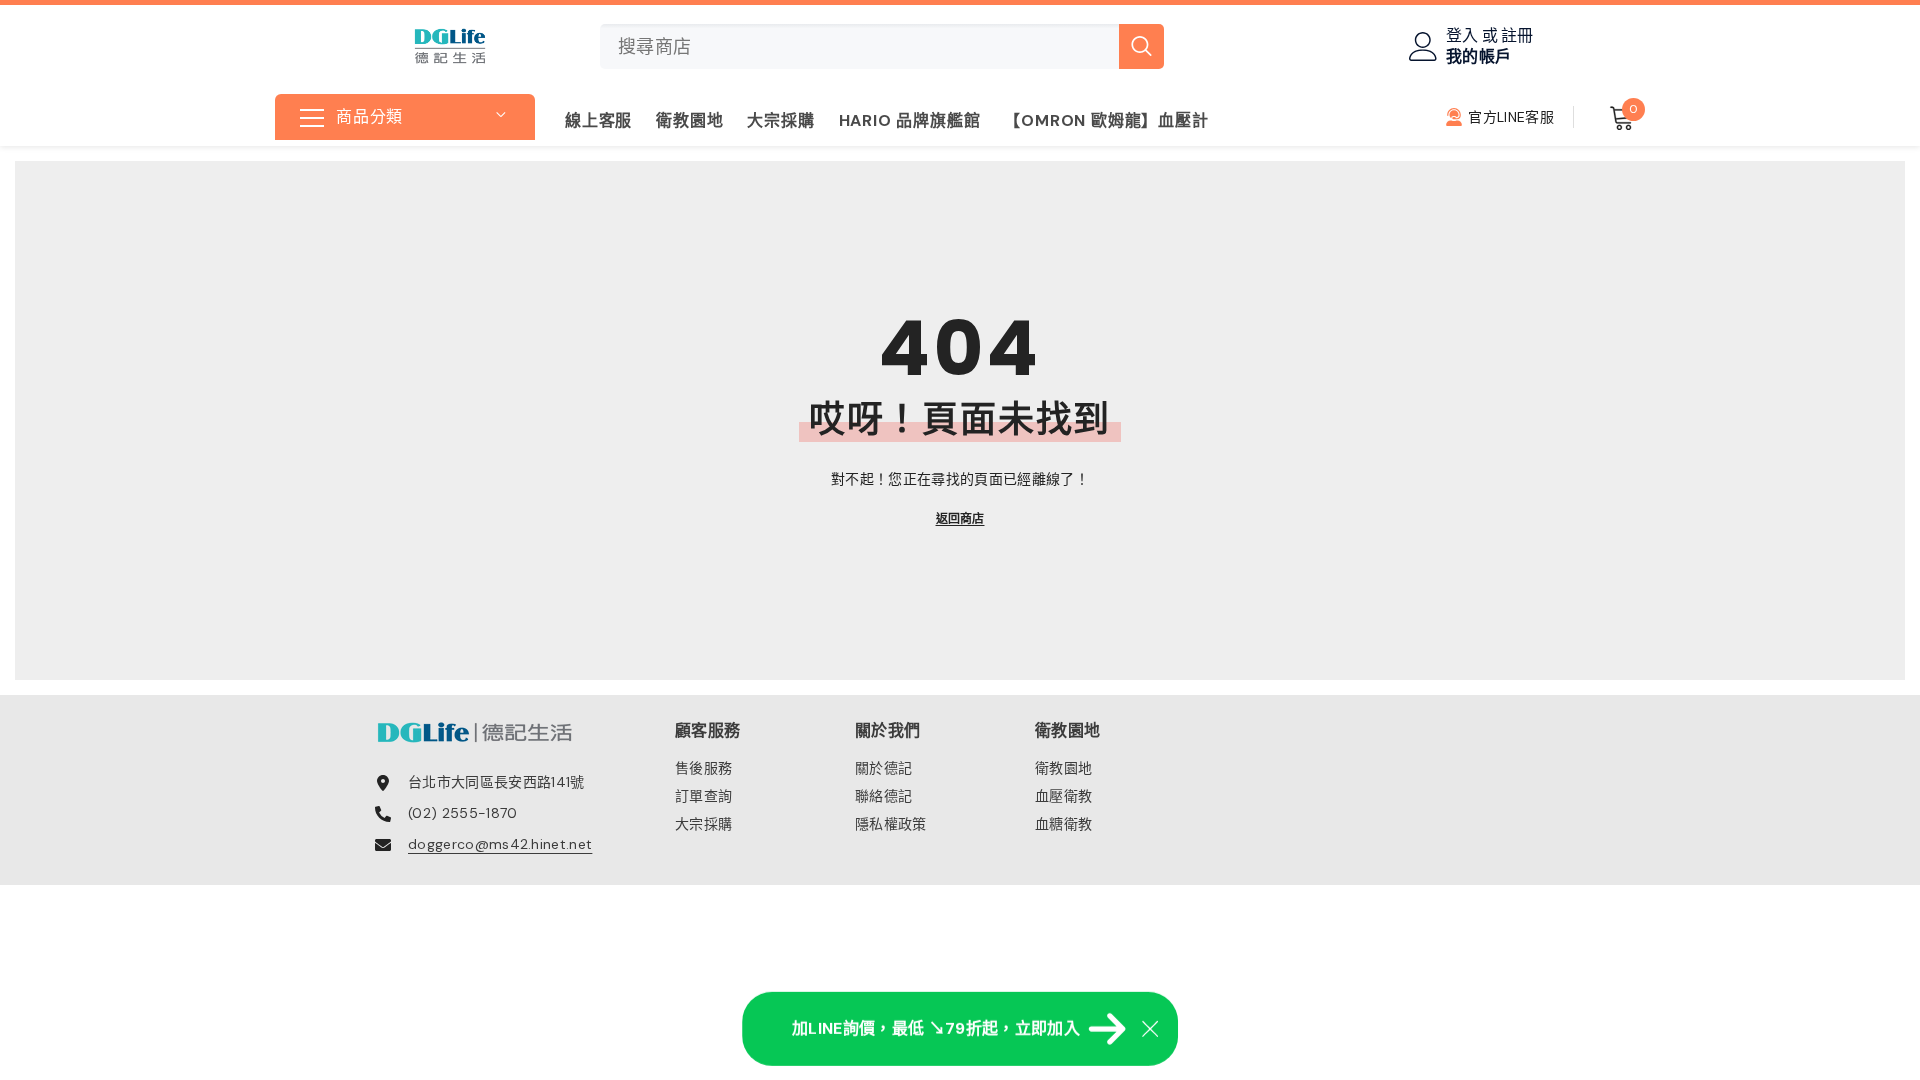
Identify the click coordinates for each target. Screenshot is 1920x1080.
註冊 (1517, 36)
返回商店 (960, 519)
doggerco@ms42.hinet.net (500, 844)
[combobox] (859, 46)
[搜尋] (882, 46)
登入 (1462, 36)
